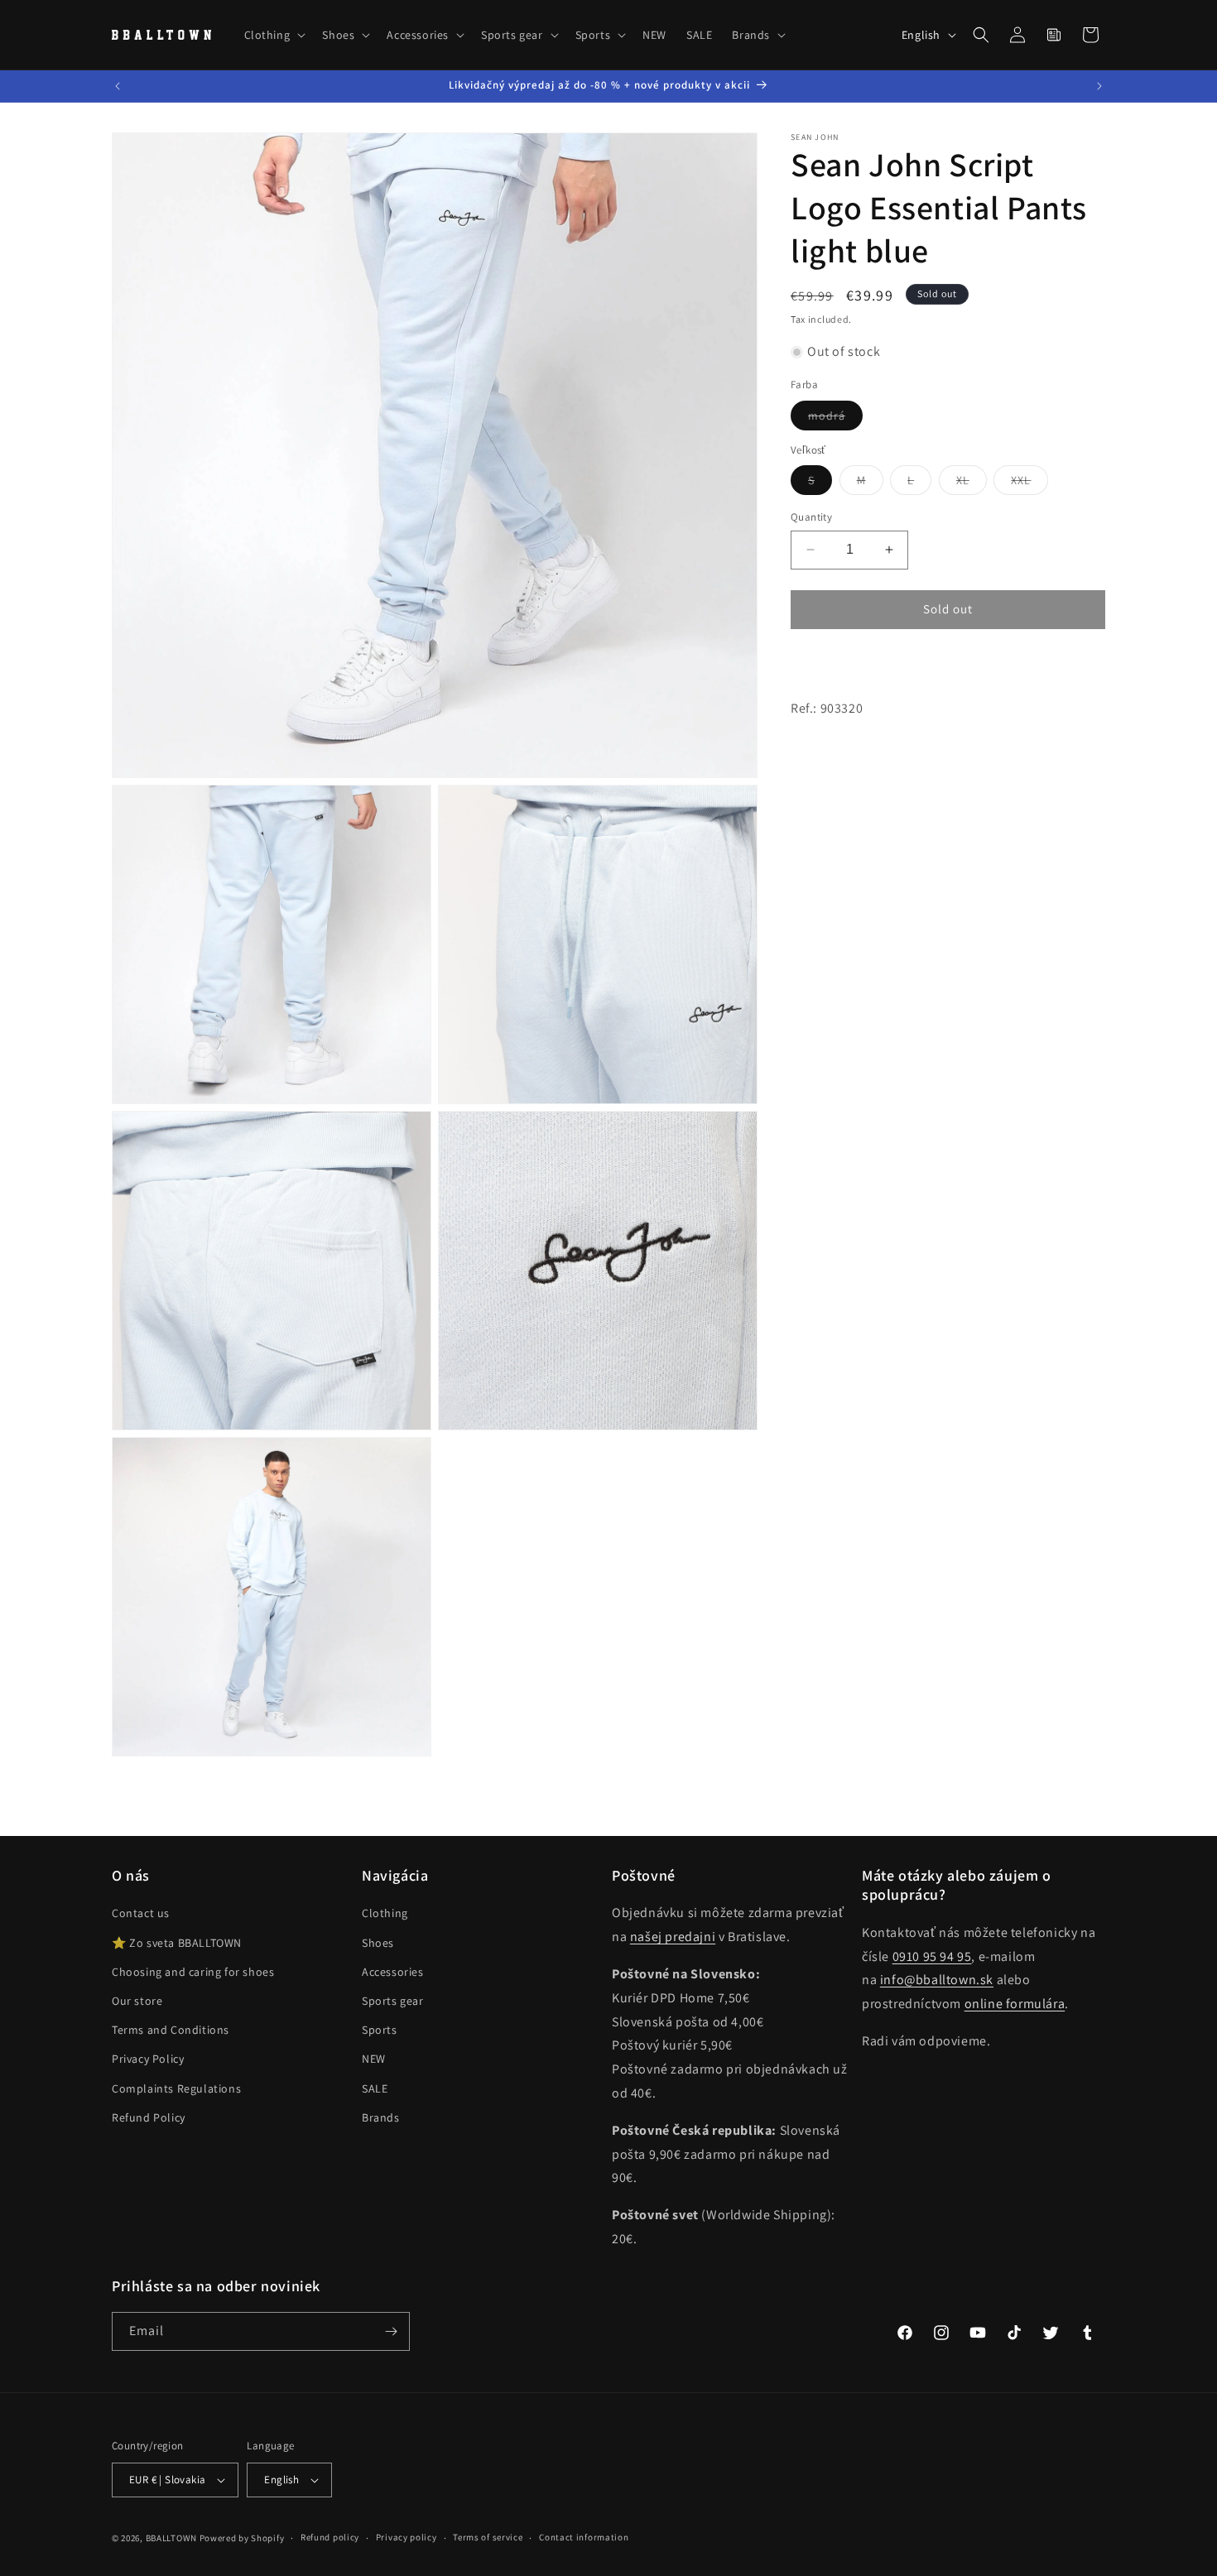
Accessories (393, 1972)
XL (972, 483)
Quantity (811, 517)
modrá (835, 419)
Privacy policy (406, 2537)
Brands (381, 2117)
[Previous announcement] (118, 86)
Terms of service (488, 2537)
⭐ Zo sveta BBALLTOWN (177, 1943)
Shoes (378, 1943)
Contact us (141, 1913)
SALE (375, 2088)
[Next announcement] (1099, 86)
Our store (137, 2001)
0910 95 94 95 (932, 1956)
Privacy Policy (148, 2059)
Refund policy (330, 2537)
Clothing (385, 1913)
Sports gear (393, 2001)
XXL (1029, 483)
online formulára (1015, 2004)
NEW (374, 2059)
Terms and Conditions (171, 2030)
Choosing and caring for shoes (193, 1972)
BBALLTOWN (171, 2538)
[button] (274, 35)
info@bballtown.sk (937, 1980)
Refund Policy (149, 2117)
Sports (380, 2030)
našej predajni (673, 1937)
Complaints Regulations (176, 2088)
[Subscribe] (391, 2331)
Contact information (584, 2537)
